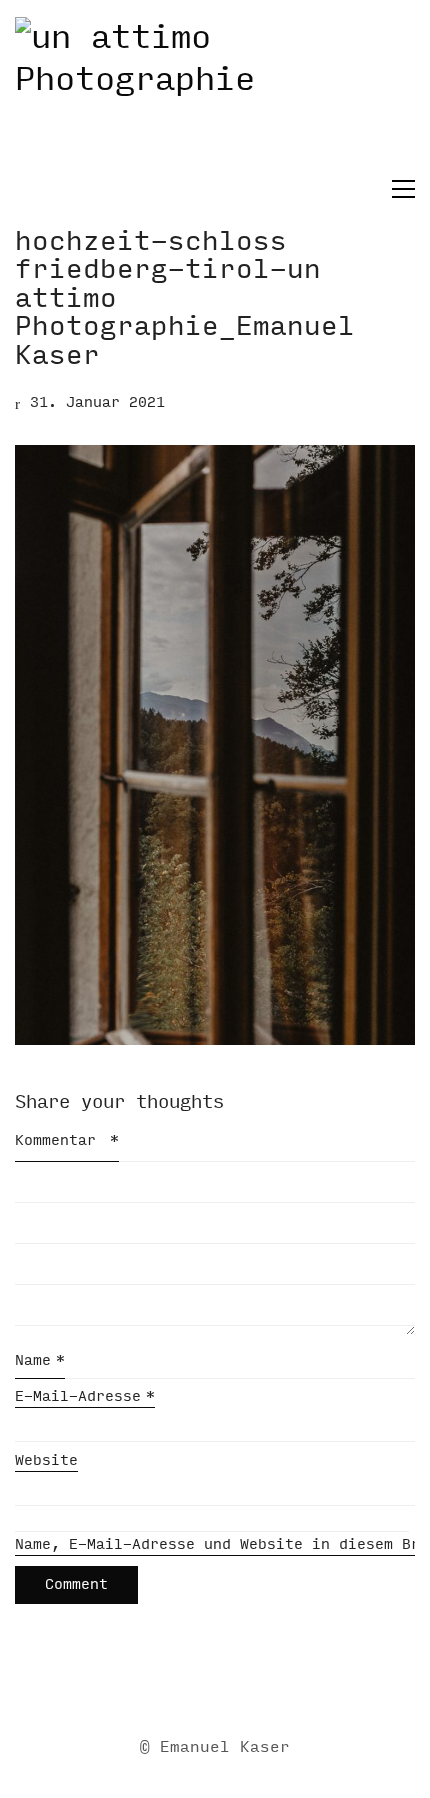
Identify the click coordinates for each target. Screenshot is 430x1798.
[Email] (138, 1683)
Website (46, 1460)
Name (40, 1360)
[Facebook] (188, 1683)
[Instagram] (238, 1683)
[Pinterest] (288, 1683)
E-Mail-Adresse (85, 1396)
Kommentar (67, 1140)
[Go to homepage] (215, 96)
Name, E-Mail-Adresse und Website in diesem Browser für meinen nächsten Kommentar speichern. (215, 1544)
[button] (398, 189)
